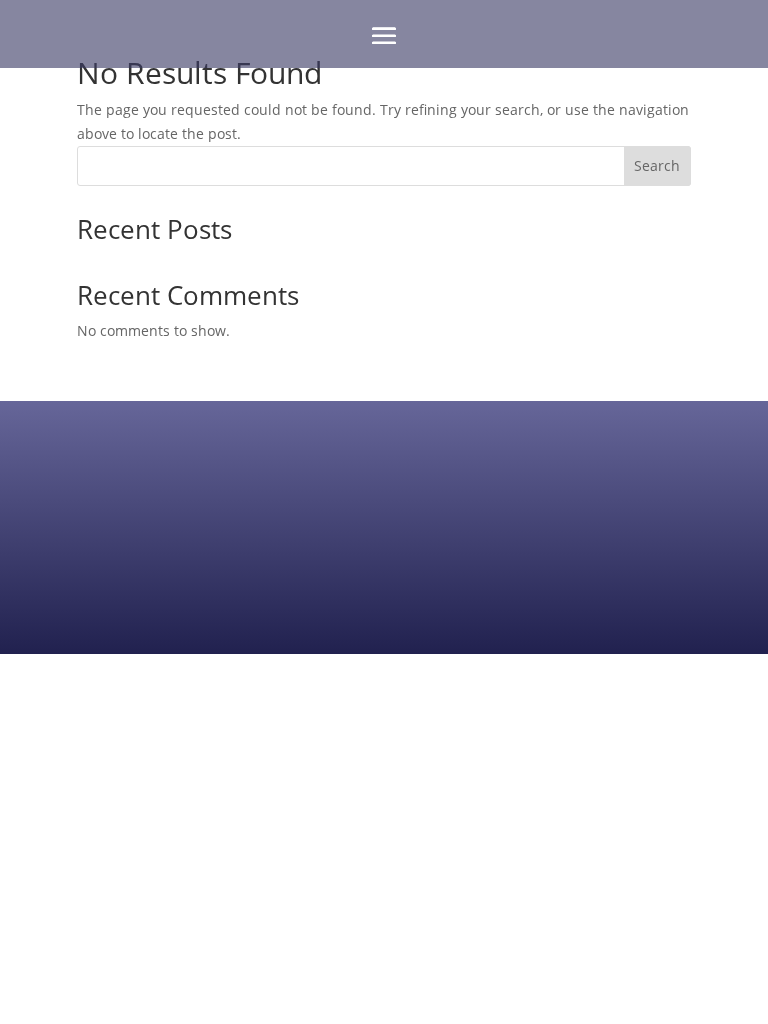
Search (657, 165)
